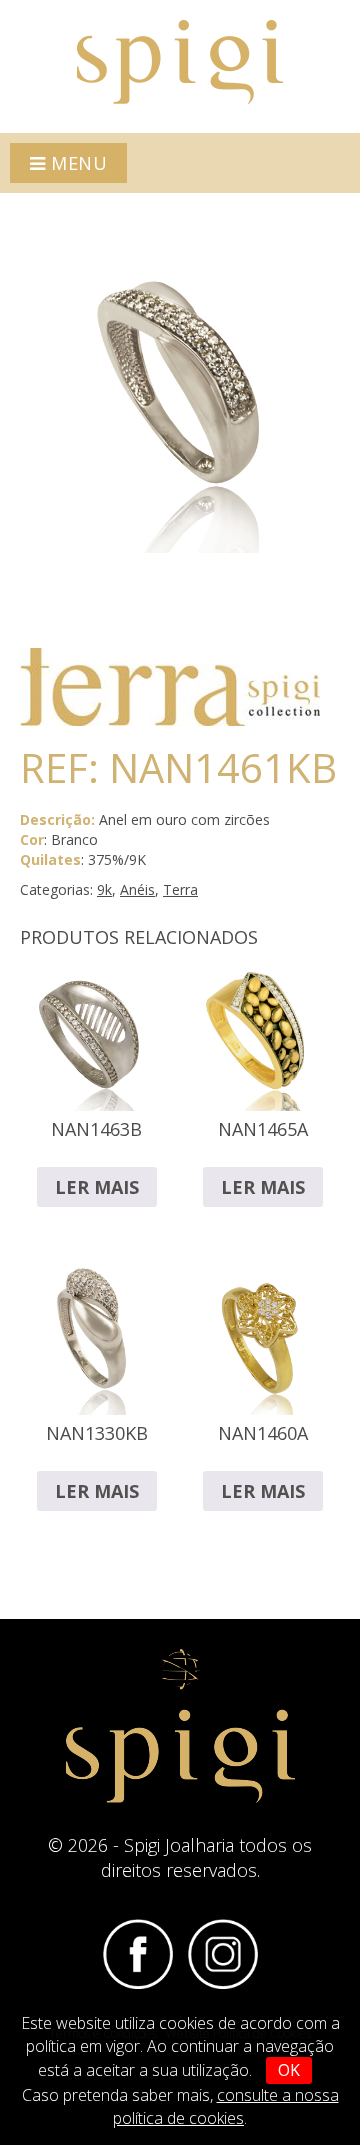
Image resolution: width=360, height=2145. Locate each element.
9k (104, 889)
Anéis (137, 889)
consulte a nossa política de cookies (226, 2106)
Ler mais (97, 1187)
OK (289, 2070)
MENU (77, 163)
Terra (180, 889)
